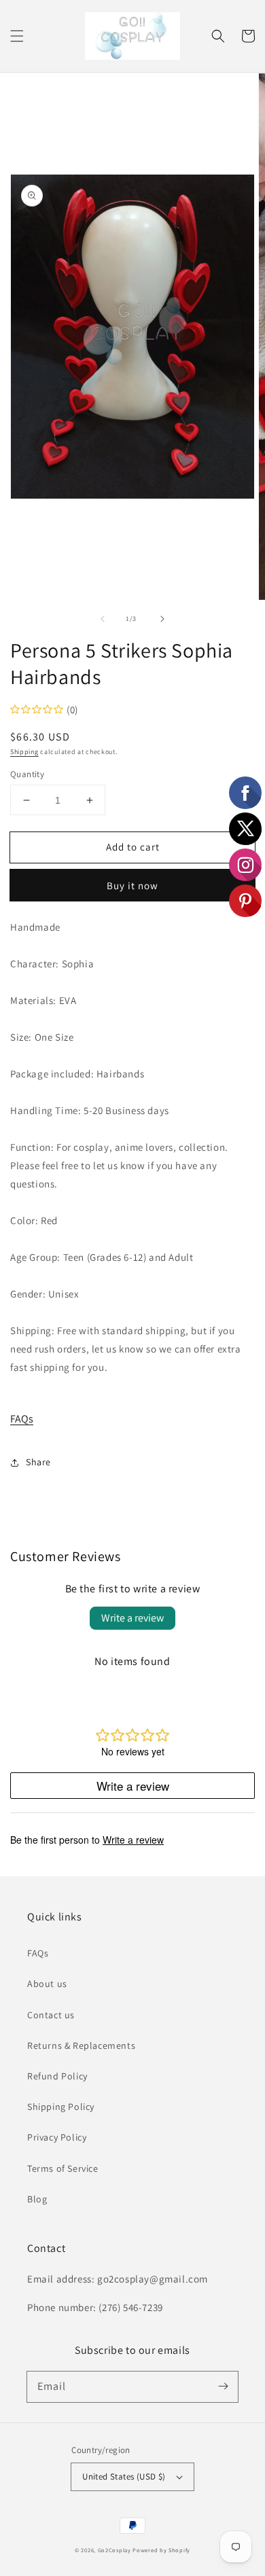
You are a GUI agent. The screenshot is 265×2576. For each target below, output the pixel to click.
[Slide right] (162, 619)
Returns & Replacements (81, 2045)
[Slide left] (103, 619)
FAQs (22, 1419)
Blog (37, 2199)
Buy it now (132, 885)
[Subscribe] (223, 2386)
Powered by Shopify (161, 2550)
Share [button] (38, 1462)
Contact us (51, 2015)
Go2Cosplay (114, 2550)
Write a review (132, 1618)
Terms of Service (63, 2168)
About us (47, 1984)
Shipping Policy (61, 2107)
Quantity (27, 774)
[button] (17, 36)
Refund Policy (57, 2076)
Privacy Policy (57, 2137)
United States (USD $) (124, 2476)
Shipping (24, 752)
